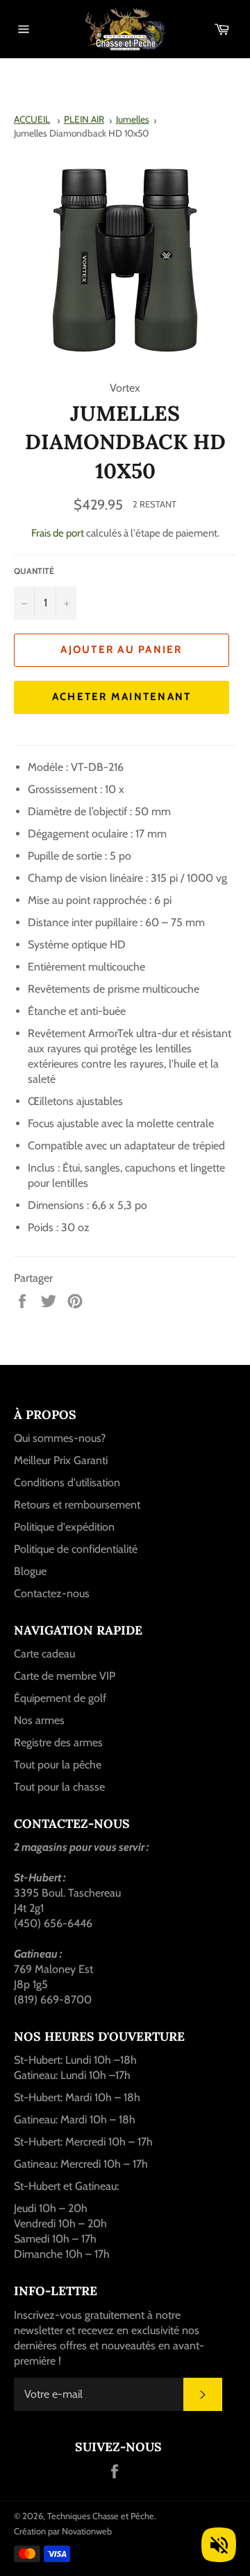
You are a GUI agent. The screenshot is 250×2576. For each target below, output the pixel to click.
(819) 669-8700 (53, 2000)
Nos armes (39, 1720)
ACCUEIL (32, 119)
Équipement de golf (60, 1698)
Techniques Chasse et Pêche (101, 2516)
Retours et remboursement (77, 1505)
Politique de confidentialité (76, 1549)
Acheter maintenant (122, 697)
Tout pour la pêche (58, 1765)
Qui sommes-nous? (60, 1438)
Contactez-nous (52, 1593)
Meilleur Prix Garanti (61, 1460)
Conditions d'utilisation (67, 1482)
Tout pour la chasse (59, 1787)
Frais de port (58, 533)
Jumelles (133, 119)
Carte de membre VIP (65, 1676)
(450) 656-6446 (53, 1923)
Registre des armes (58, 1742)
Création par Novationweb (63, 2531)
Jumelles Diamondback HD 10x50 (81, 133)
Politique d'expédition (64, 1527)
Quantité (34, 571)
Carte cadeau (44, 1654)
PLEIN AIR (84, 119)
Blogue (30, 1571)
